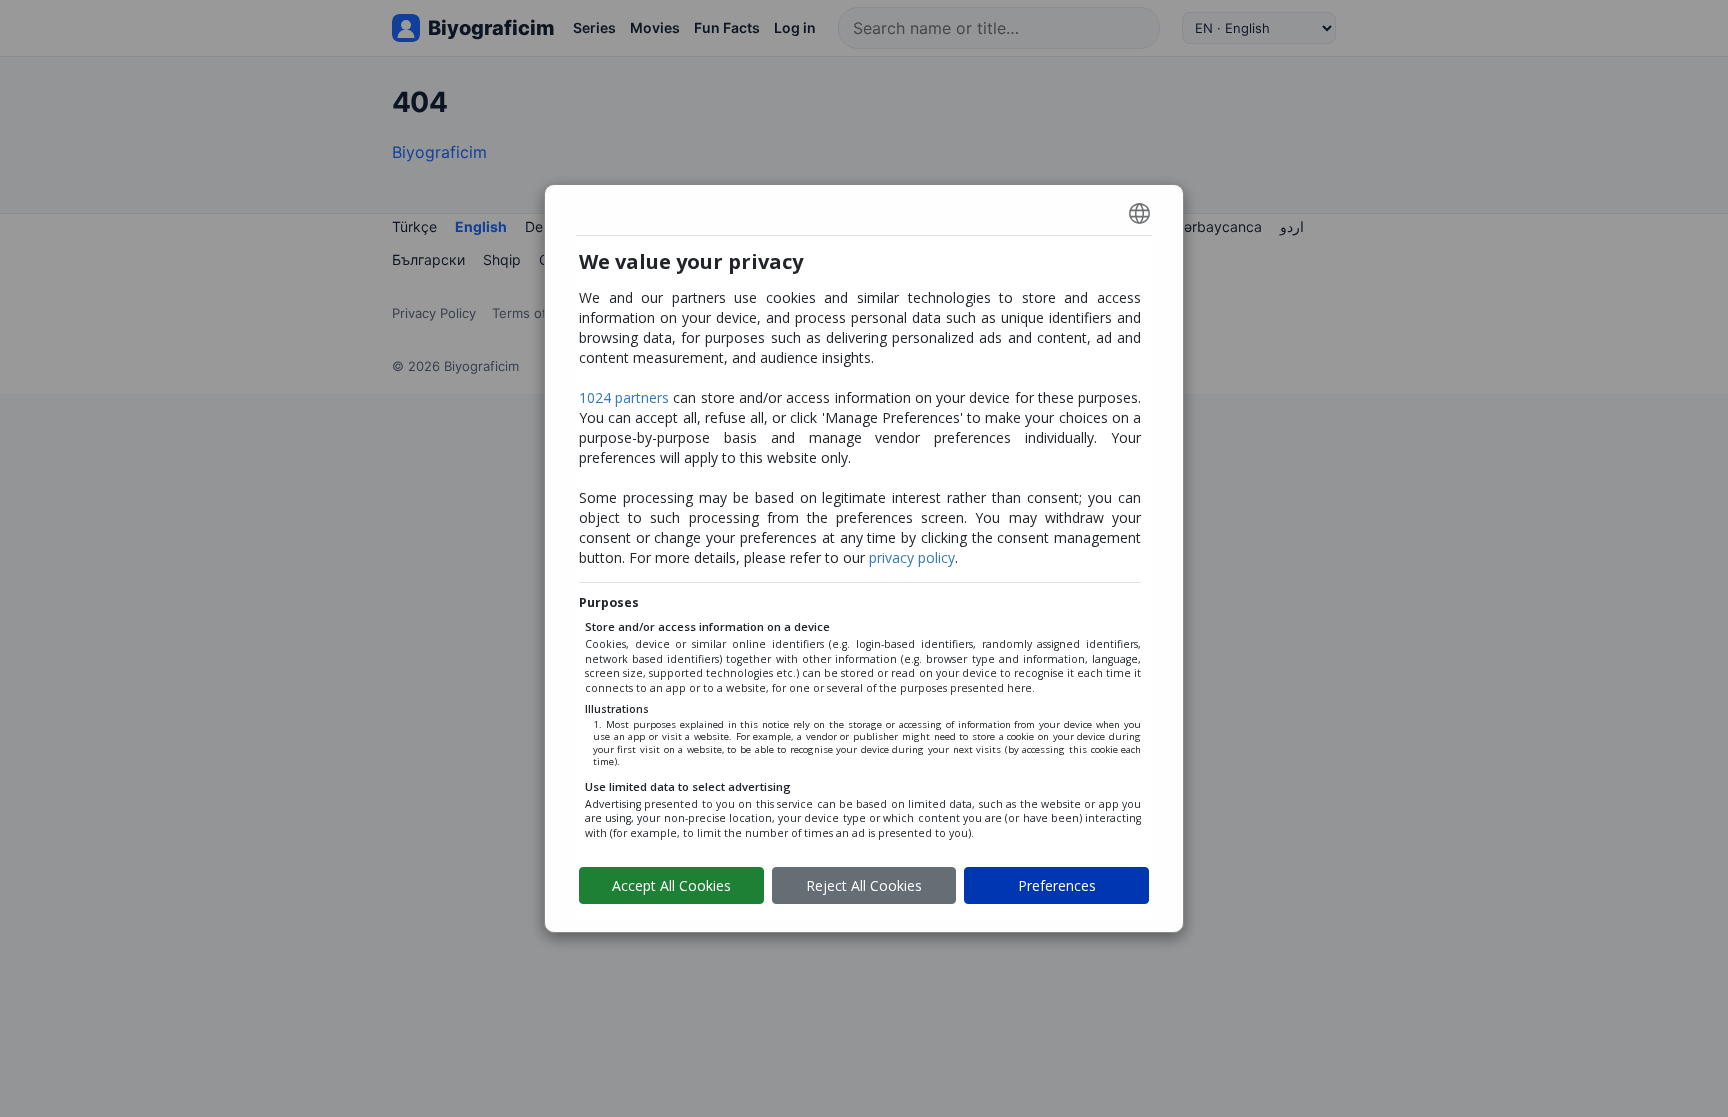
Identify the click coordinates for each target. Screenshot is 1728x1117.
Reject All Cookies (864, 885)
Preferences (1057, 885)
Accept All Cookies (671, 885)
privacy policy (912, 557)
